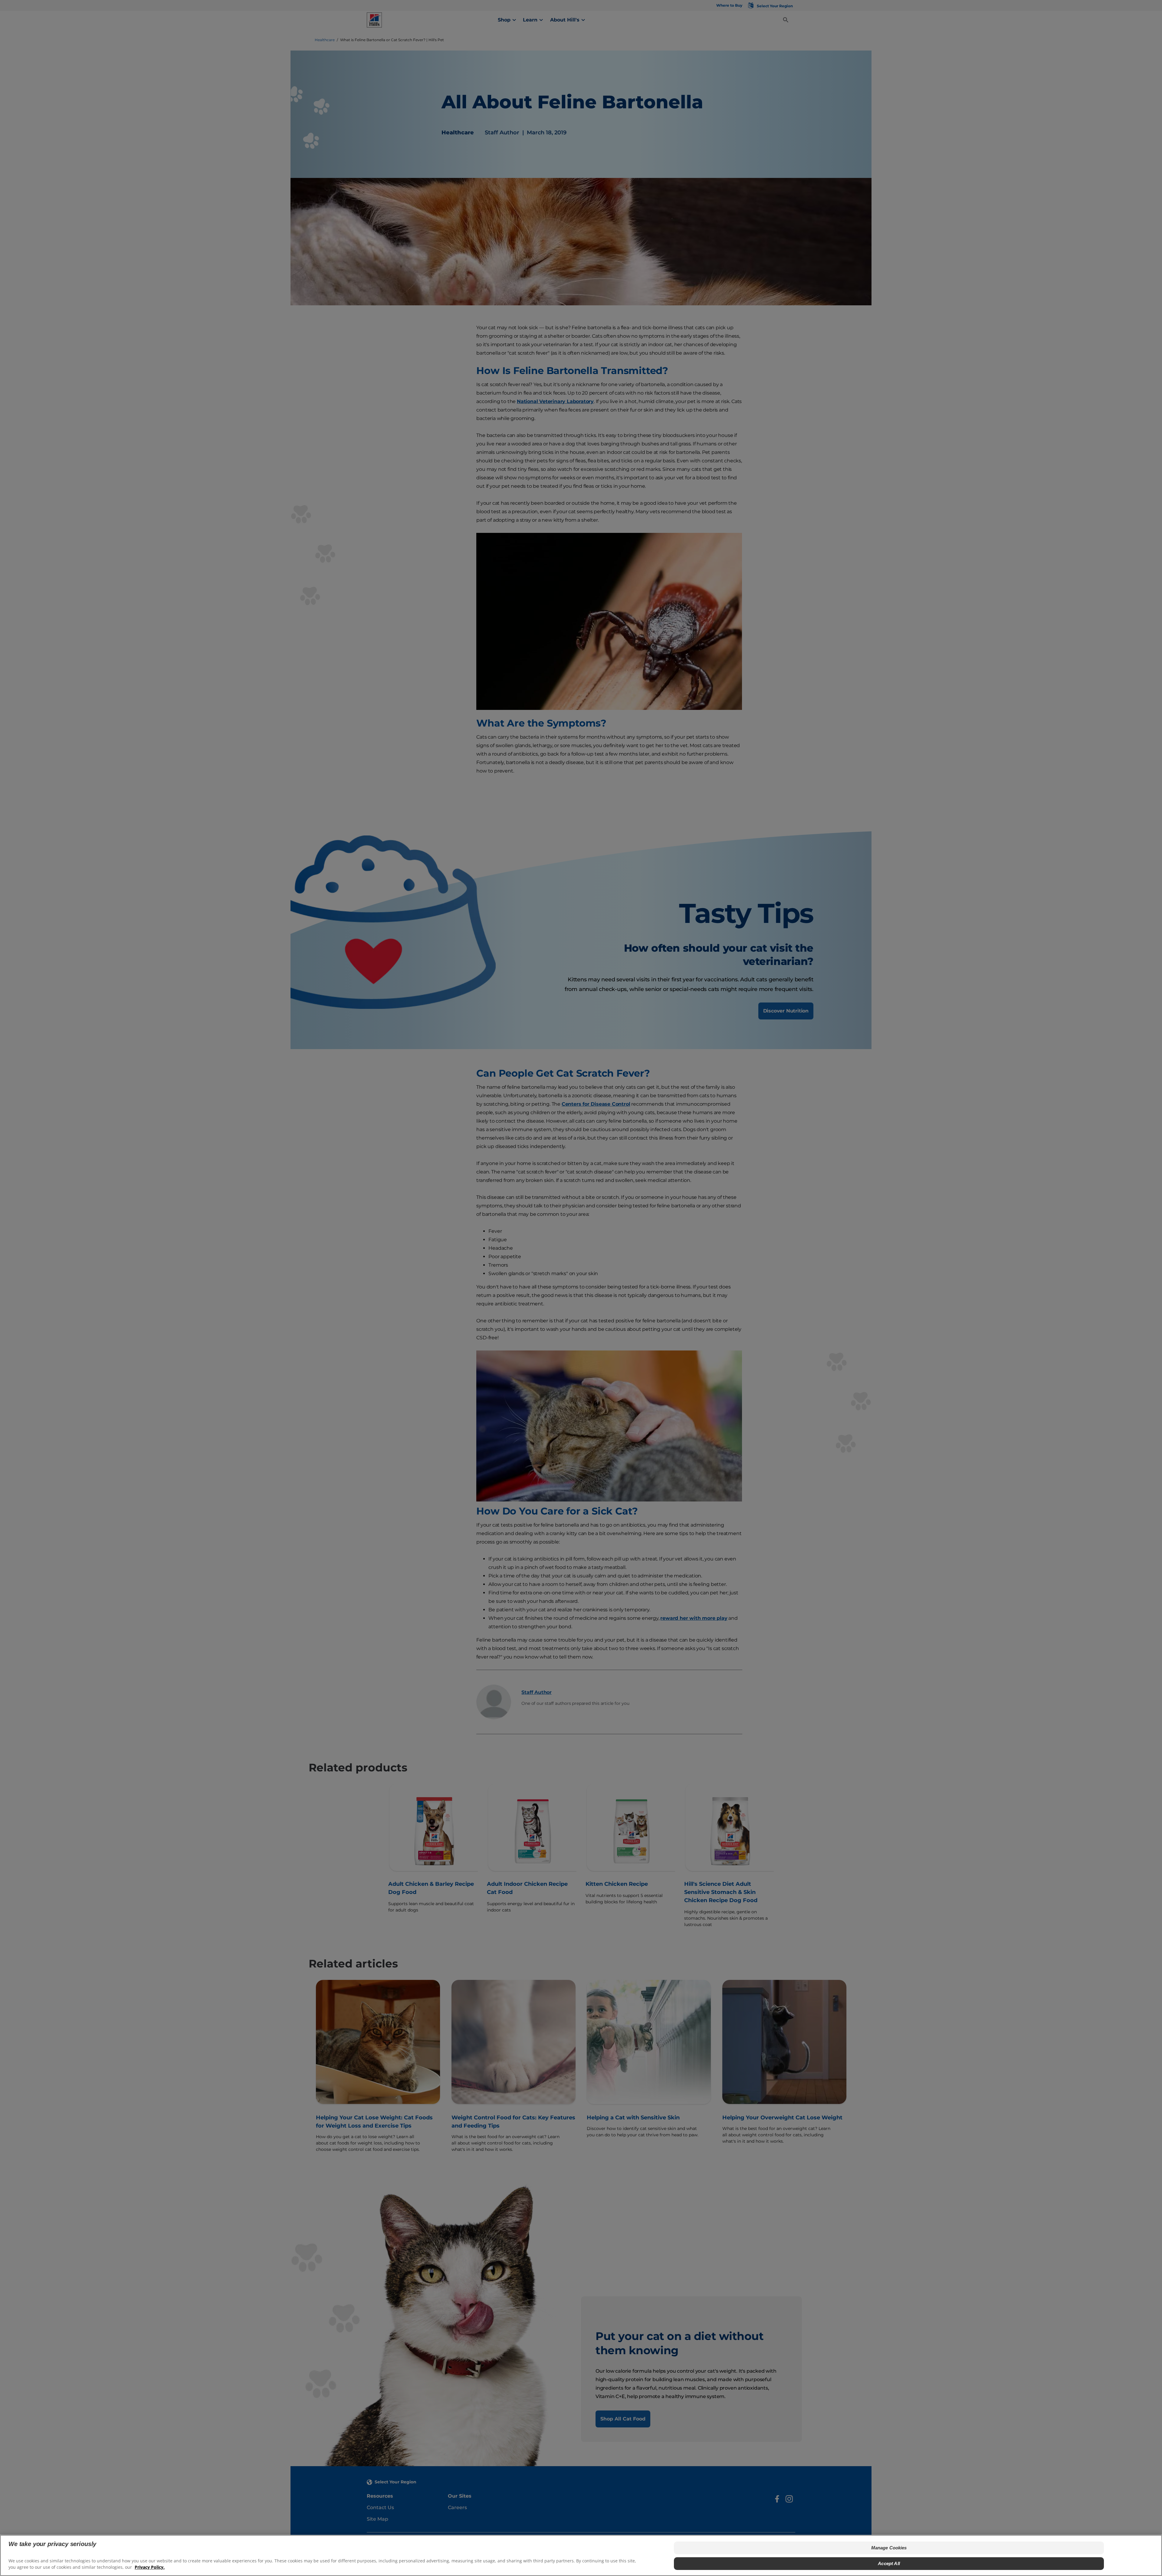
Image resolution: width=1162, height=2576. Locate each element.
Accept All (889, 2563)
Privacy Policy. (150, 2567)
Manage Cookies (889, 2548)
